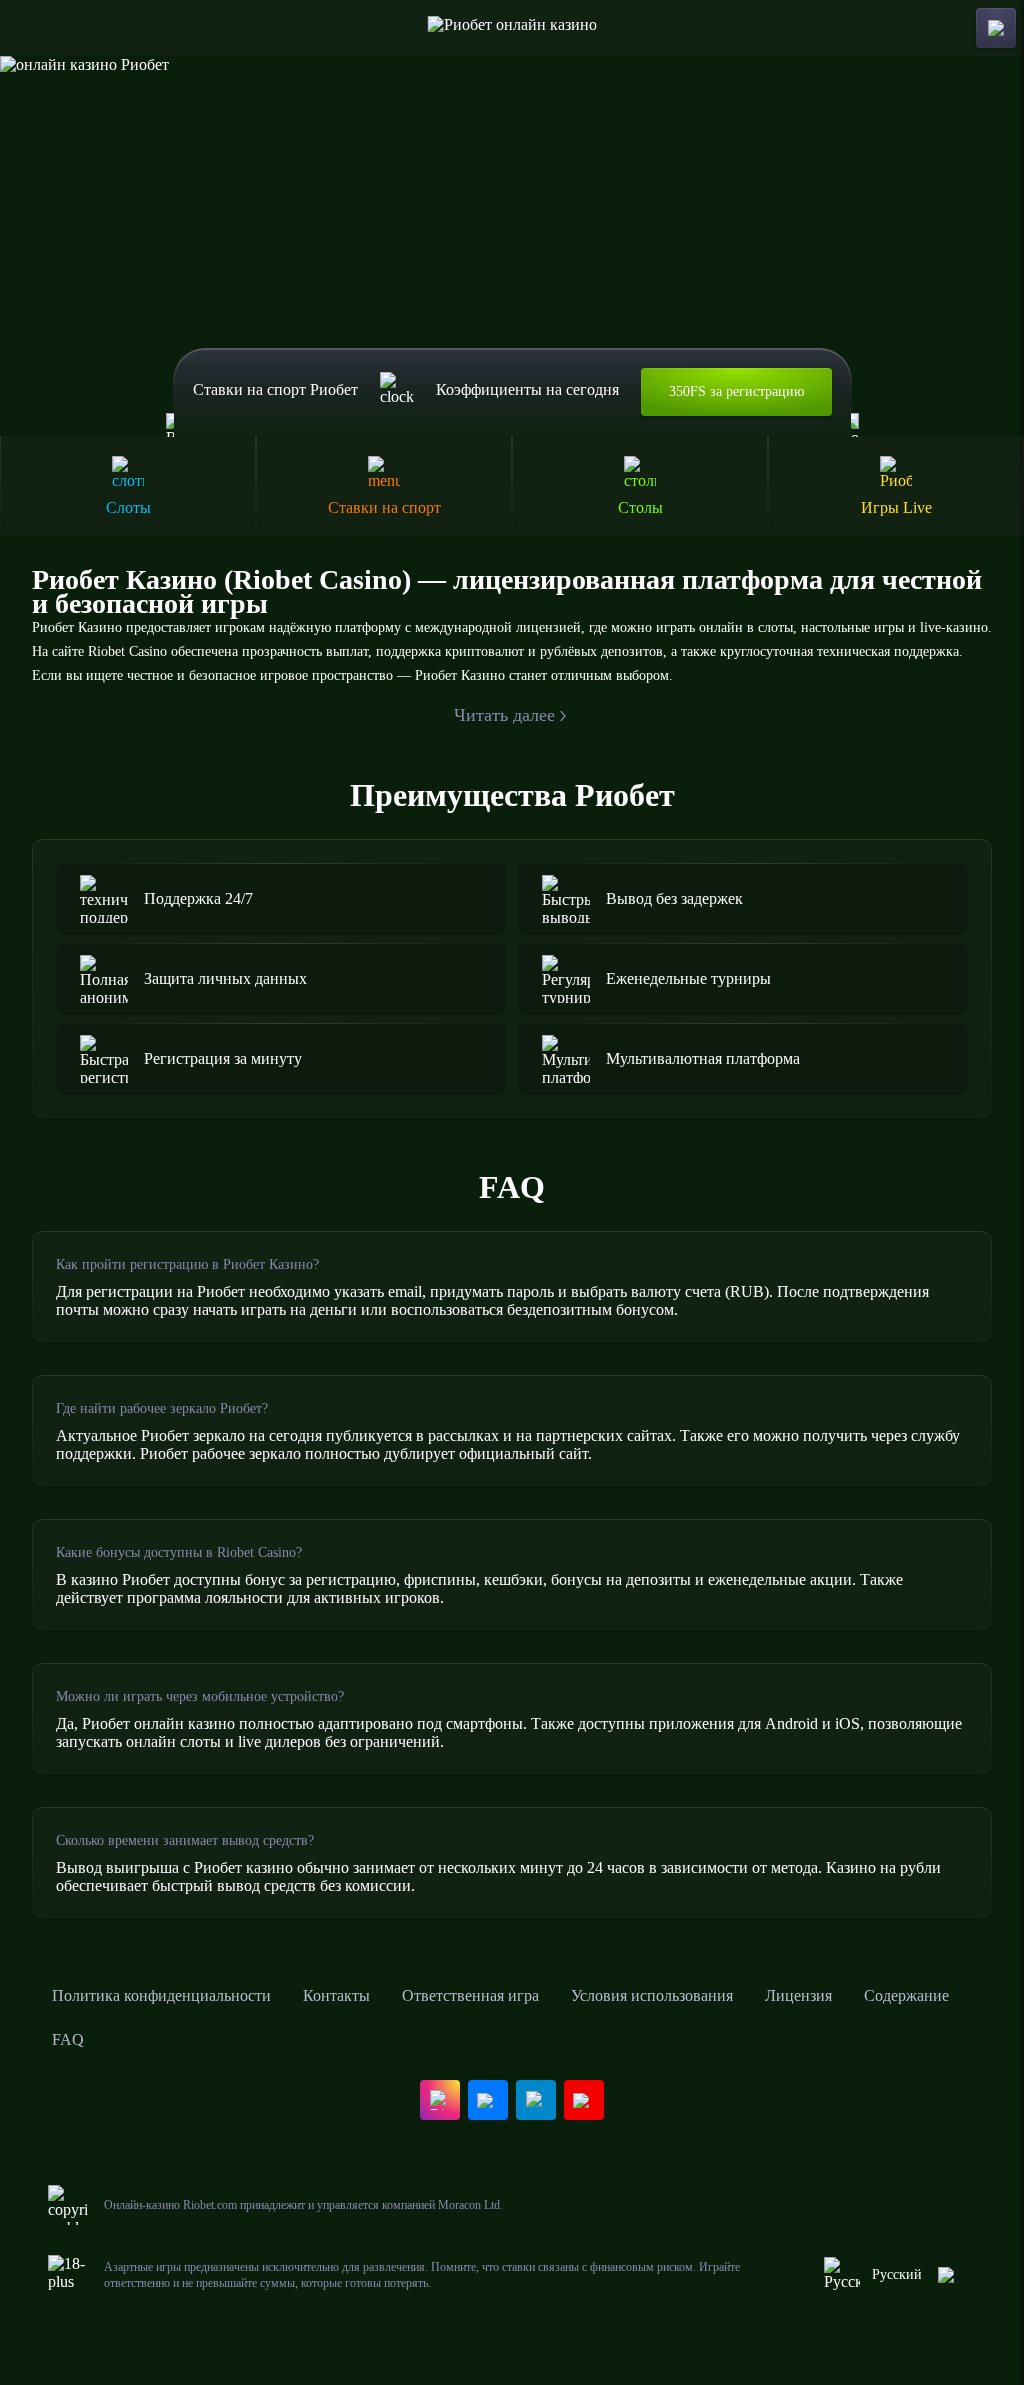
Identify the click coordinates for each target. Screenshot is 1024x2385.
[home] (512, 28)
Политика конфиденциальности (161, 1995)
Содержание (906, 1995)
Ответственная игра (470, 1995)
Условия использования (652, 1995)
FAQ (68, 2039)
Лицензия (798, 1995)
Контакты (336, 1995)
